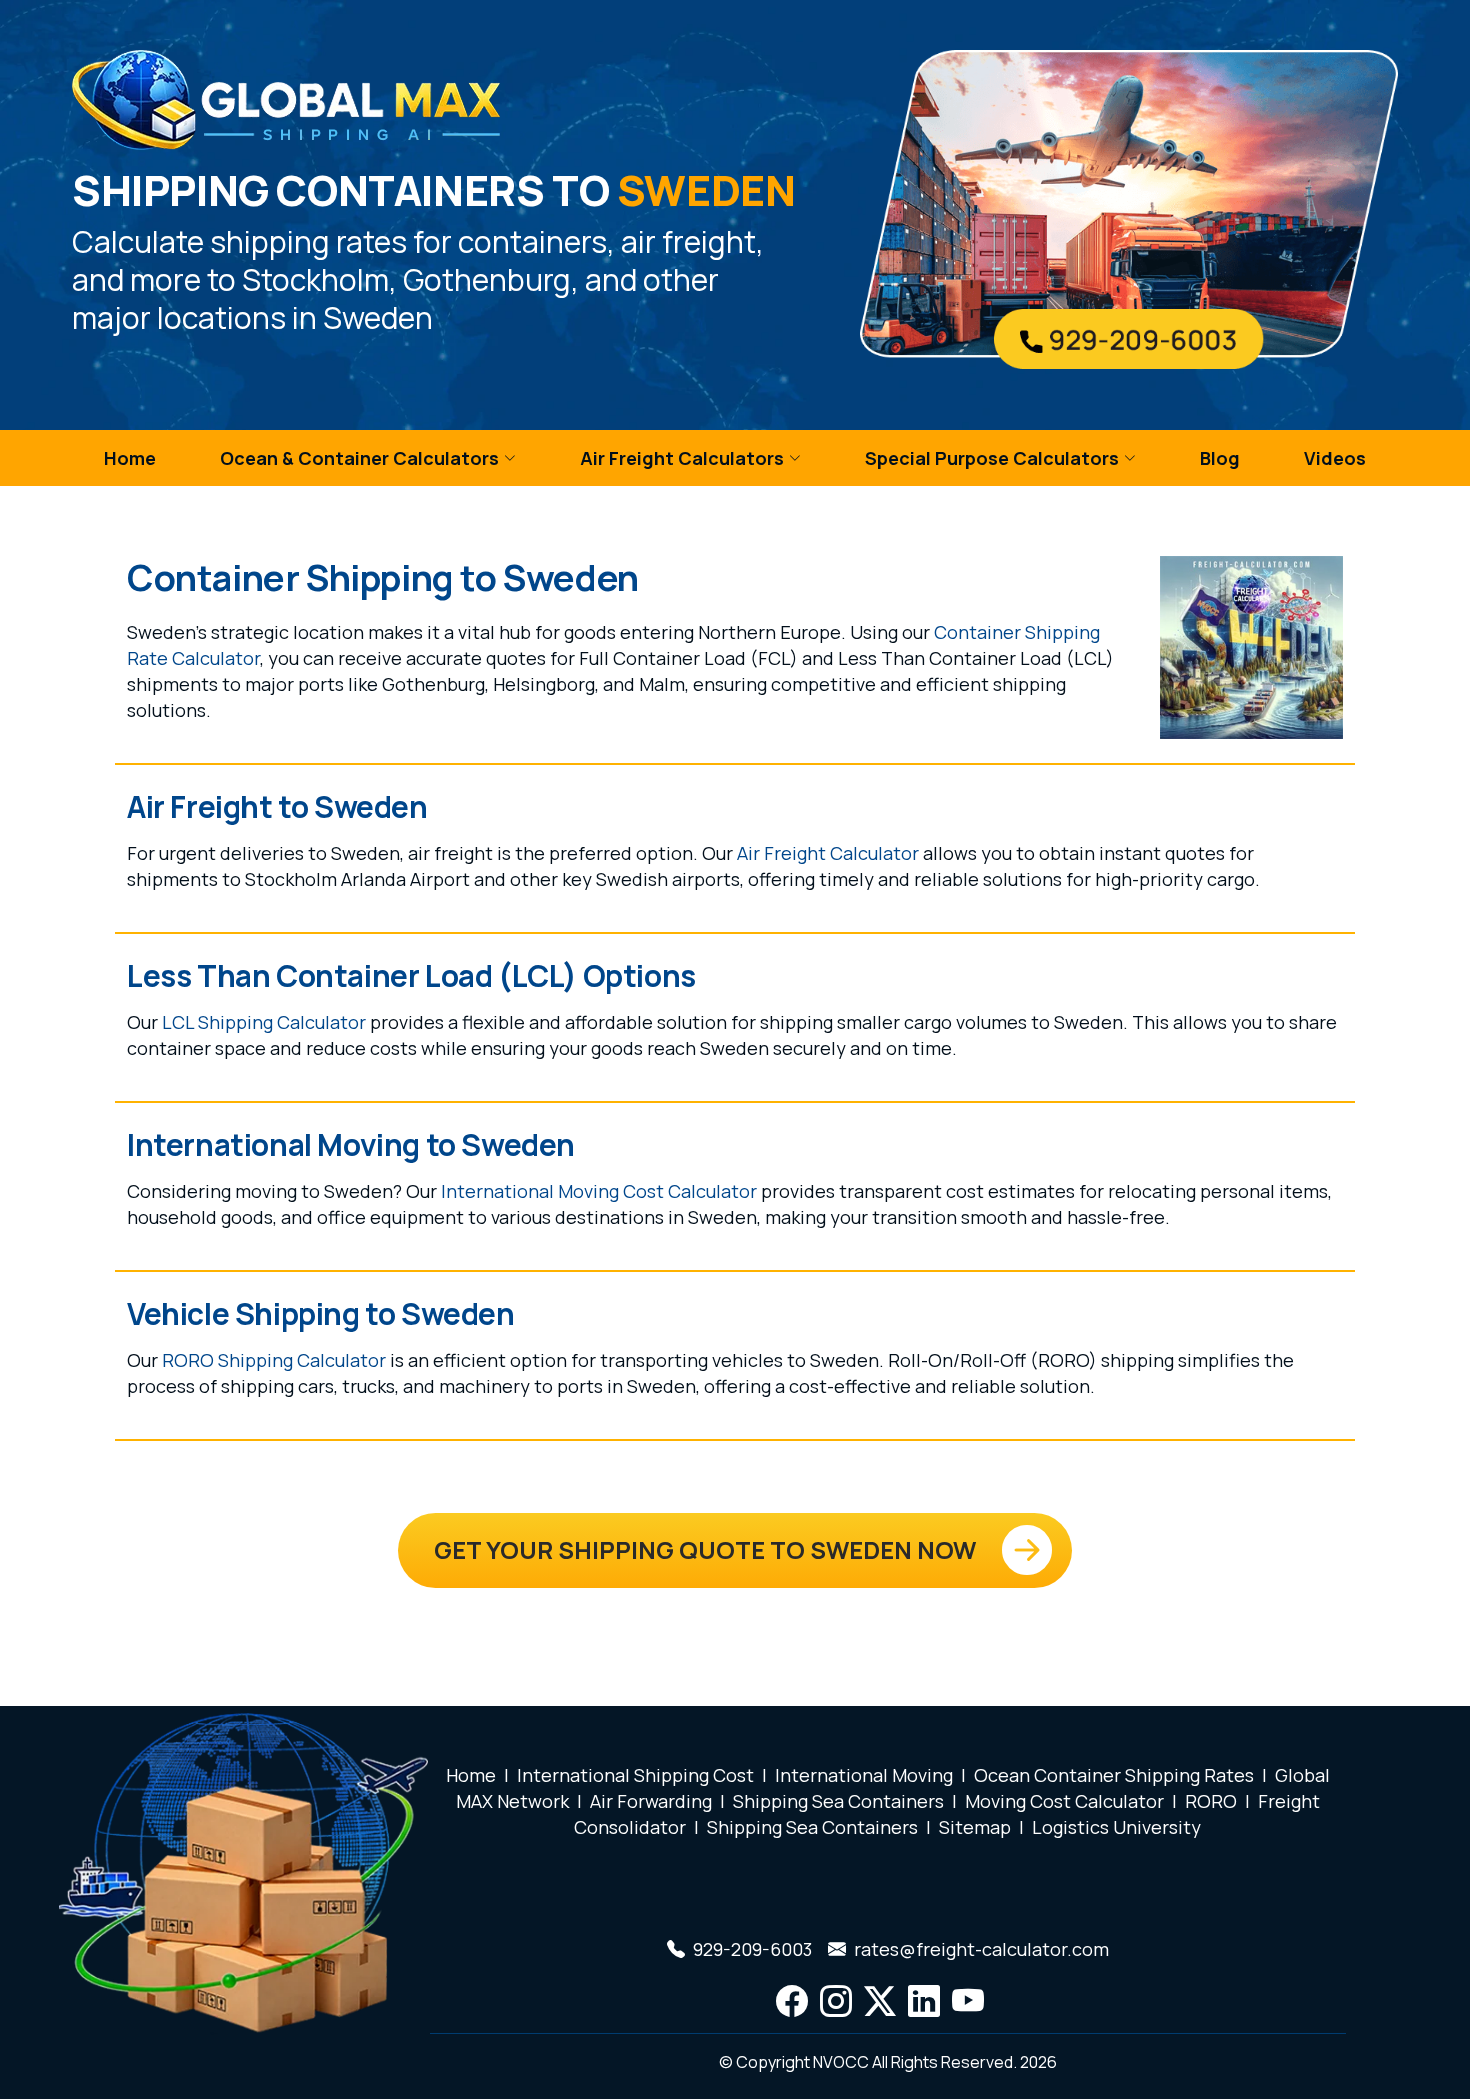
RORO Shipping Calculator (274, 1360)
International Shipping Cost (635, 1775)
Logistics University (1116, 1827)
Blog (1220, 458)
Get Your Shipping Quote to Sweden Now (705, 1549)
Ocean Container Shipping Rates (1114, 1775)
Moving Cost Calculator (1064, 1801)
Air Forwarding (651, 1801)
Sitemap (975, 1827)
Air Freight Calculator (828, 853)
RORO (1211, 1801)
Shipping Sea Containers (838, 1801)
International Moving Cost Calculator (599, 1191)
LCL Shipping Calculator (264, 1022)
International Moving (864, 1775)
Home (130, 458)
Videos (1335, 458)
